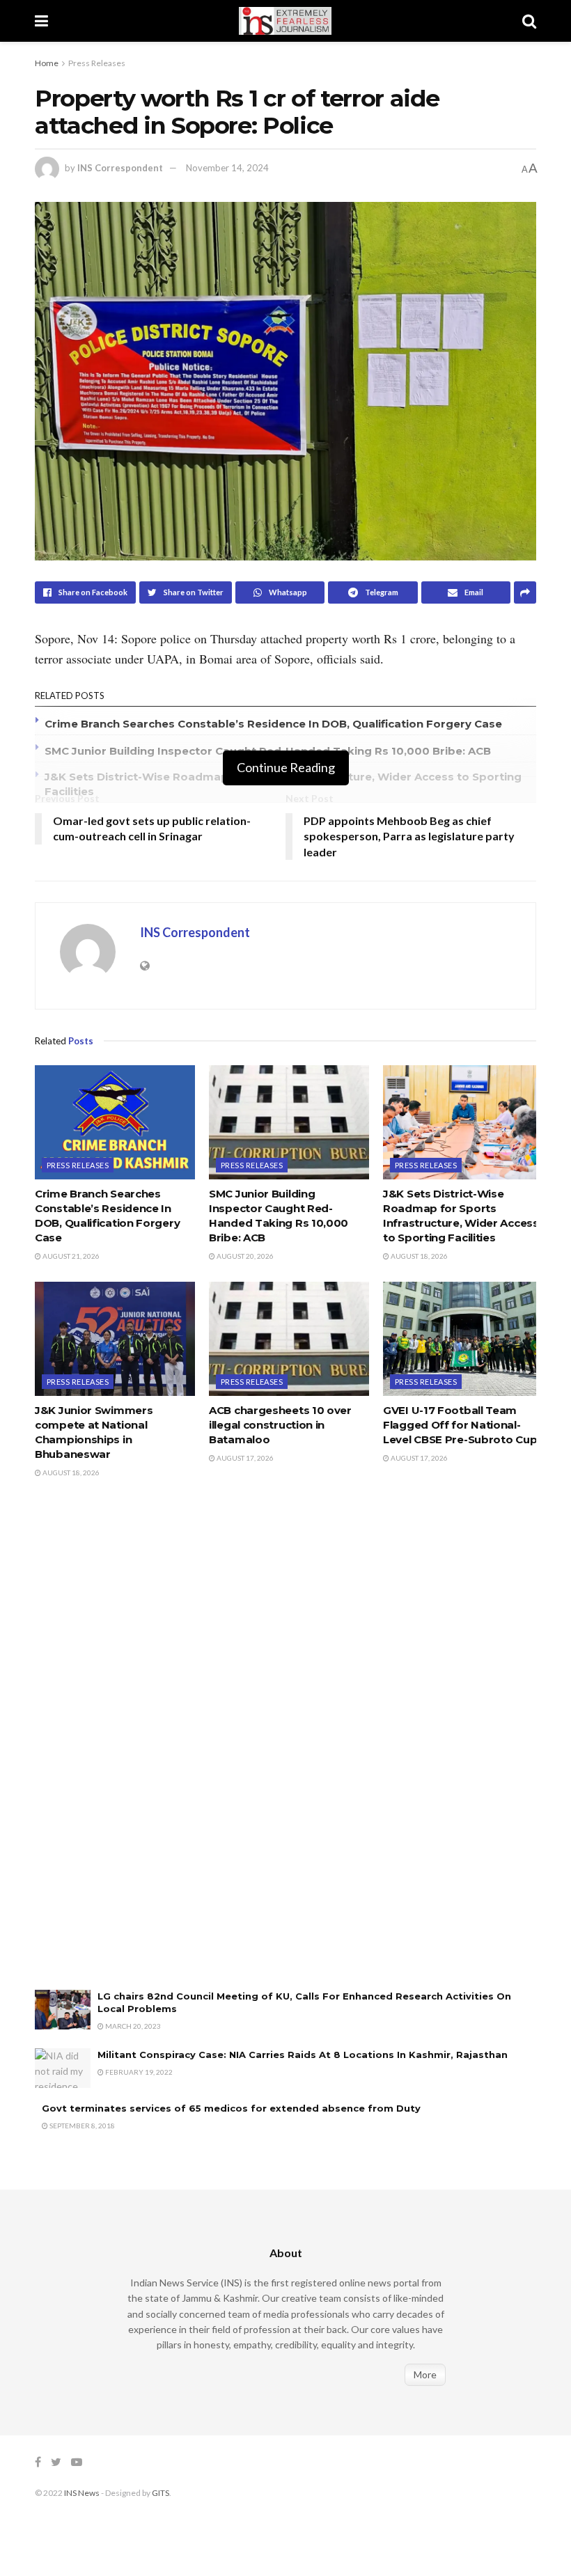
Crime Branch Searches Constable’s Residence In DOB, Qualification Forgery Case (273, 724)
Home (47, 63)
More (425, 2374)
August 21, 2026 (70, 1256)
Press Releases (97, 63)
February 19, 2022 (138, 2072)
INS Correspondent (120, 168)
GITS (161, 2493)
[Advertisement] (139, 1748)
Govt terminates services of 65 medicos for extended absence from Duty (231, 2108)
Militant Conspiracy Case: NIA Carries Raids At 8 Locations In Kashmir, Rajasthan (305, 2055)
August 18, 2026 (419, 1256)
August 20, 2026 (244, 1256)
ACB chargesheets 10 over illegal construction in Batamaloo (280, 1425)
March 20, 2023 (132, 2026)
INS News (82, 2493)
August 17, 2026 (244, 1458)
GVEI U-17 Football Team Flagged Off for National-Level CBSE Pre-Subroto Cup (460, 1425)
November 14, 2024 (227, 168)
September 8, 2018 (81, 2126)
